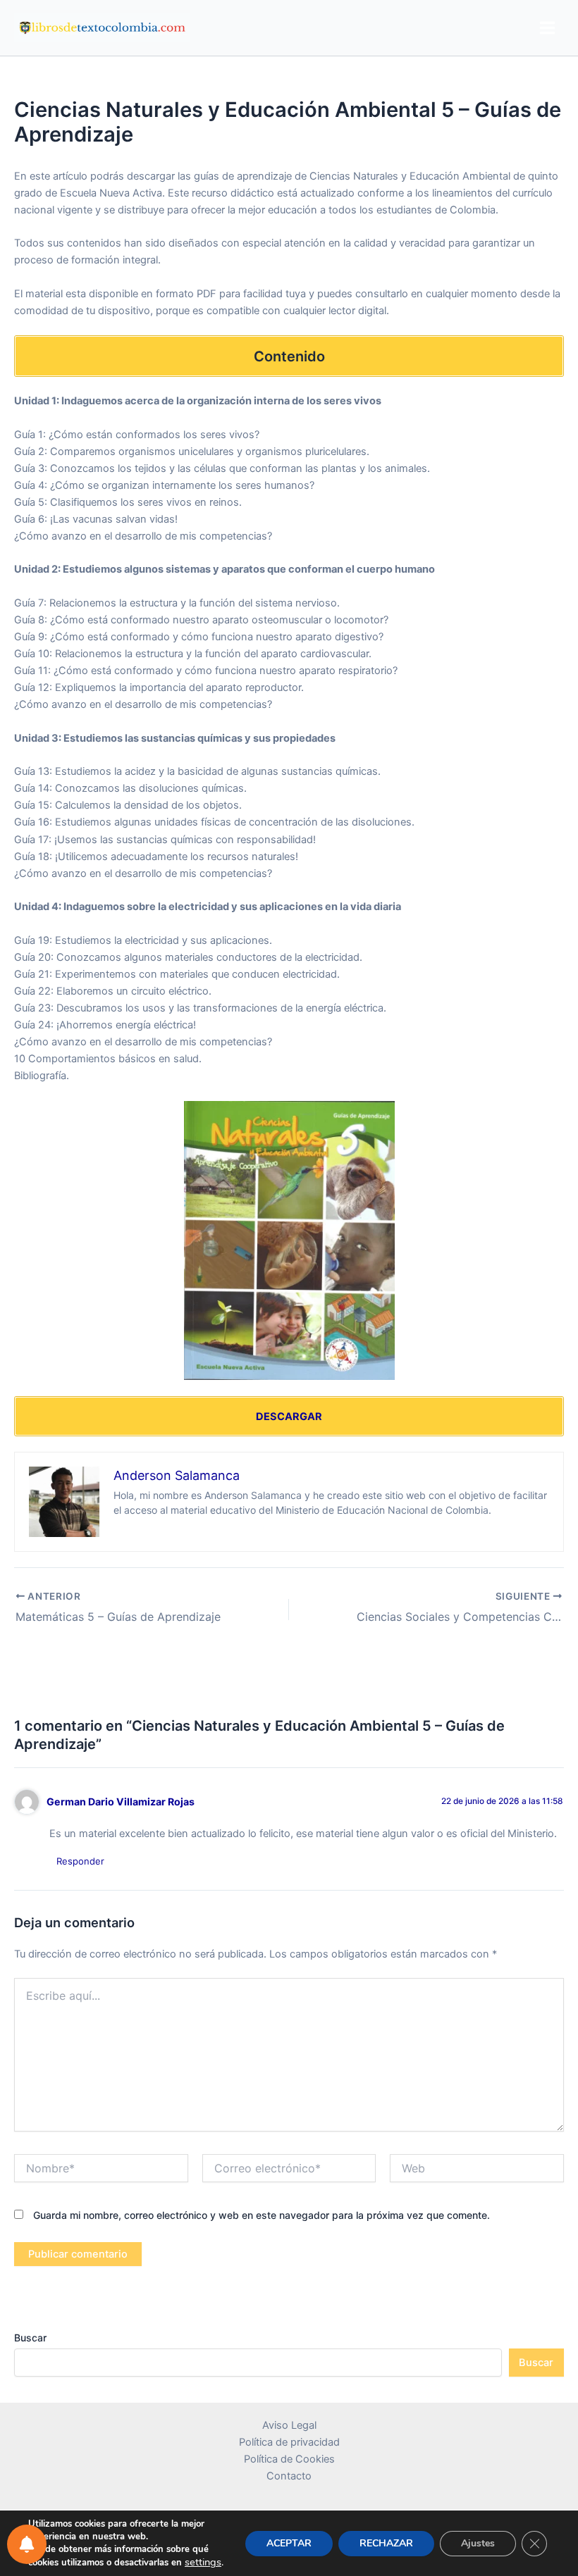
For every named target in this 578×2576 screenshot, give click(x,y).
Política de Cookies (289, 2459)
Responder (80, 1861)
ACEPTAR (289, 2543)
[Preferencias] (27, 2544)
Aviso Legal (289, 2425)
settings (203, 2562)
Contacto (289, 2476)
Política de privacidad (289, 2442)
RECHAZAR (386, 2543)
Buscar (30, 2338)
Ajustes (478, 2543)
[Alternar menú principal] (547, 28)
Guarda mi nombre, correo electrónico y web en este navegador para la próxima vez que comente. (262, 2215)
